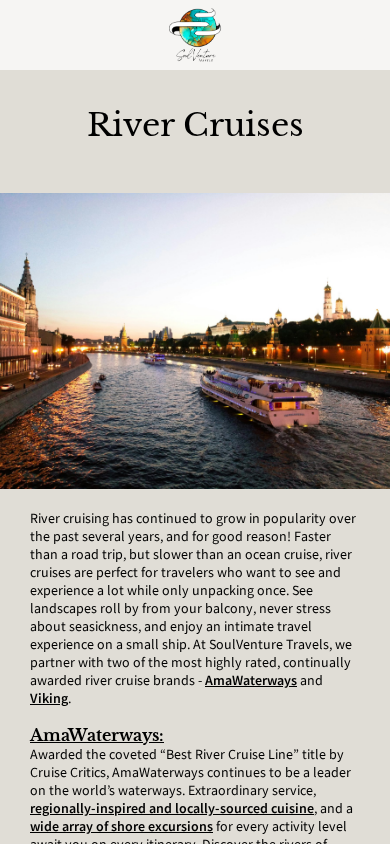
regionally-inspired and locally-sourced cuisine (172, 808)
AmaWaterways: (97, 735)
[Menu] (30, 35)
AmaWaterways (251, 680)
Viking (49, 698)
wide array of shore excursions (121, 826)
